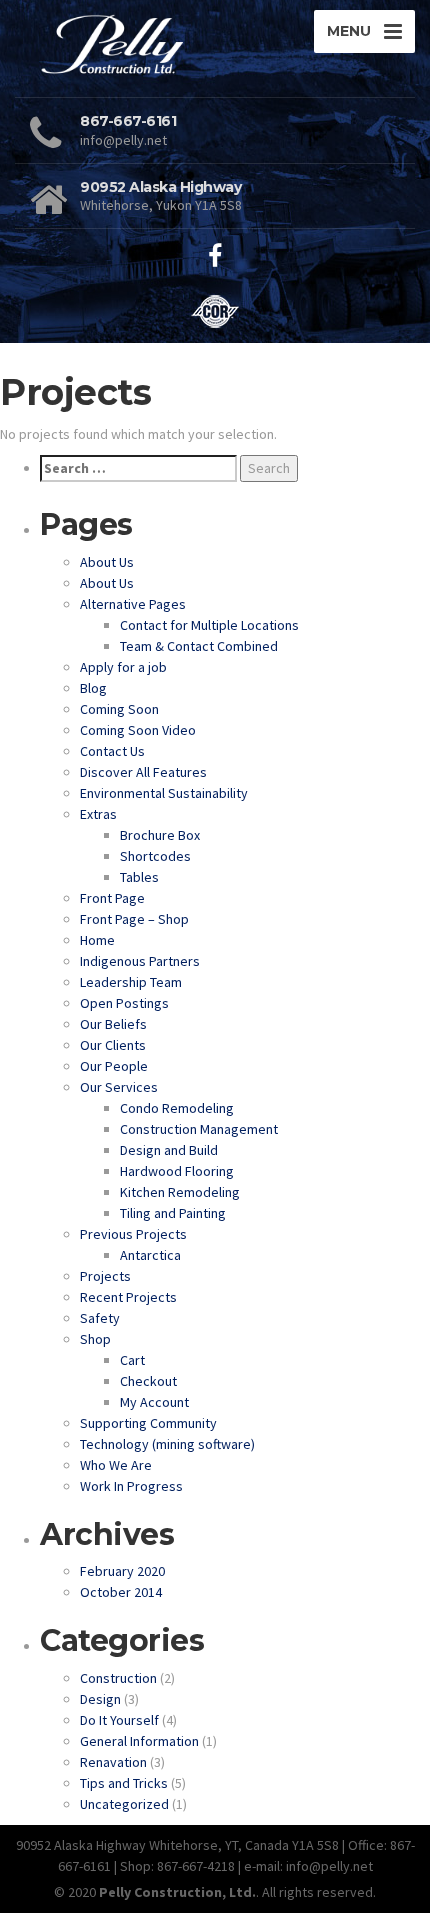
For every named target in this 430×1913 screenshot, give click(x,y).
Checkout (148, 1381)
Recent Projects (128, 1297)
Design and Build (169, 1150)
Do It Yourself (119, 1720)
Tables (139, 877)
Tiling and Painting (173, 1213)
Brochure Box (160, 835)
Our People (114, 1066)
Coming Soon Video (138, 730)
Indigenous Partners (140, 961)
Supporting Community (148, 1423)
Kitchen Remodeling (180, 1192)
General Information (139, 1741)
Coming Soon (119, 709)
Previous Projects (133, 1234)
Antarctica (150, 1255)
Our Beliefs (113, 1024)
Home (97, 940)
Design (100, 1699)
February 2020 (122, 1571)
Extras (98, 814)
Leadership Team (131, 982)
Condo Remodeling (177, 1108)
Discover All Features (143, 772)
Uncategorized (124, 1804)
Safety (100, 1318)
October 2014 (121, 1592)
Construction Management (199, 1129)
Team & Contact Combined (199, 646)
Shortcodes (155, 856)
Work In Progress (131, 1486)
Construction (118, 1678)
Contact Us (112, 751)
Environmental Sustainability (164, 793)
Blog (93, 688)
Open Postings (124, 1003)
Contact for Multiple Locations (209, 625)
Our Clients (113, 1045)
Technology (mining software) (167, 1444)
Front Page (112, 898)
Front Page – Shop (134, 919)
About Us (107, 562)
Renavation (113, 1762)
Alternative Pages (133, 604)
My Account (154, 1402)
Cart (132, 1360)
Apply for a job (123, 667)
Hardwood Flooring (177, 1171)
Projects (105, 1276)
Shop (95, 1339)
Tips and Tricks (124, 1783)
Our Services (119, 1087)
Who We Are (116, 1465)
